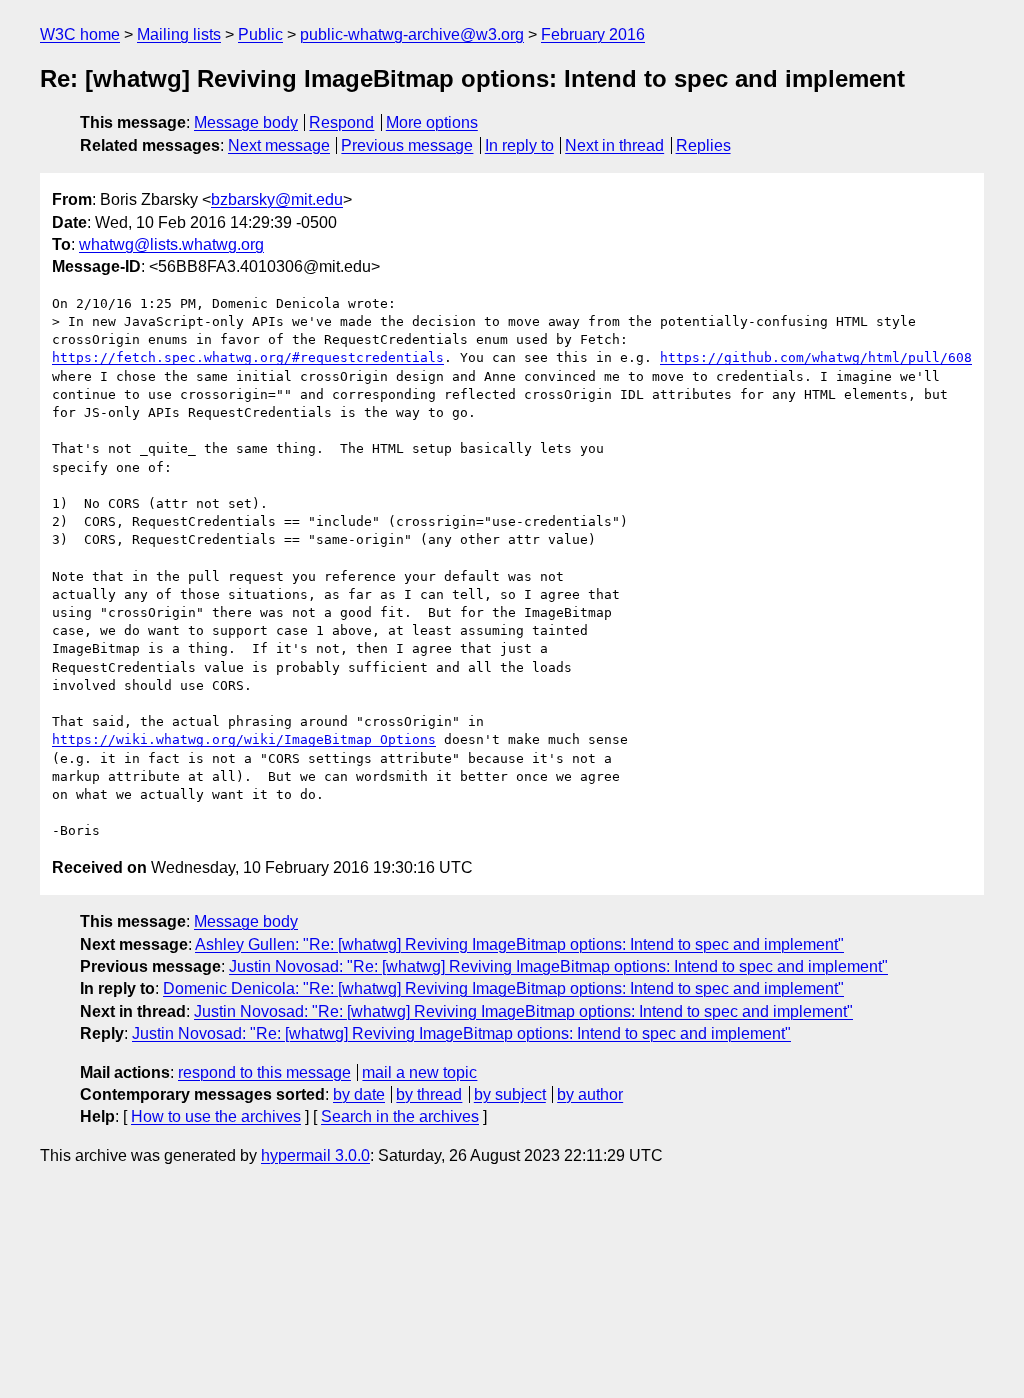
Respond (341, 122)
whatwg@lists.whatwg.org (171, 244)
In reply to (519, 145)
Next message (279, 145)
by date (359, 1094)
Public (260, 34)
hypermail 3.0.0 (315, 1155)
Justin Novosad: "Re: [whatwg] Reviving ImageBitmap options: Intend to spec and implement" (558, 966)
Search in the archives (400, 1116)
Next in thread (614, 145)
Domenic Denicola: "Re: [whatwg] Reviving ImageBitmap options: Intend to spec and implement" (503, 988)
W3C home (80, 34)
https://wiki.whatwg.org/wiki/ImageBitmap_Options (244, 739)
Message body (246, 122)
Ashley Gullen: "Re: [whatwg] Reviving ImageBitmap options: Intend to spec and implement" (519, 944)
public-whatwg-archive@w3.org (412, 34)
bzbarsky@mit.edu (277, 199)
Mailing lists (179, 34)
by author (590, 1094)
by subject (510, 1094)
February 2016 (593, 34)
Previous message (407, 145)
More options (432, 122)
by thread (429, 1094)
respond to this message (264, 1072)
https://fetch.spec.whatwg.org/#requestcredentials (248, 357)
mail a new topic (419, 1072)
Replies (703, 145)
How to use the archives (216, 1116)
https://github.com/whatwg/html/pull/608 (816, 357)
